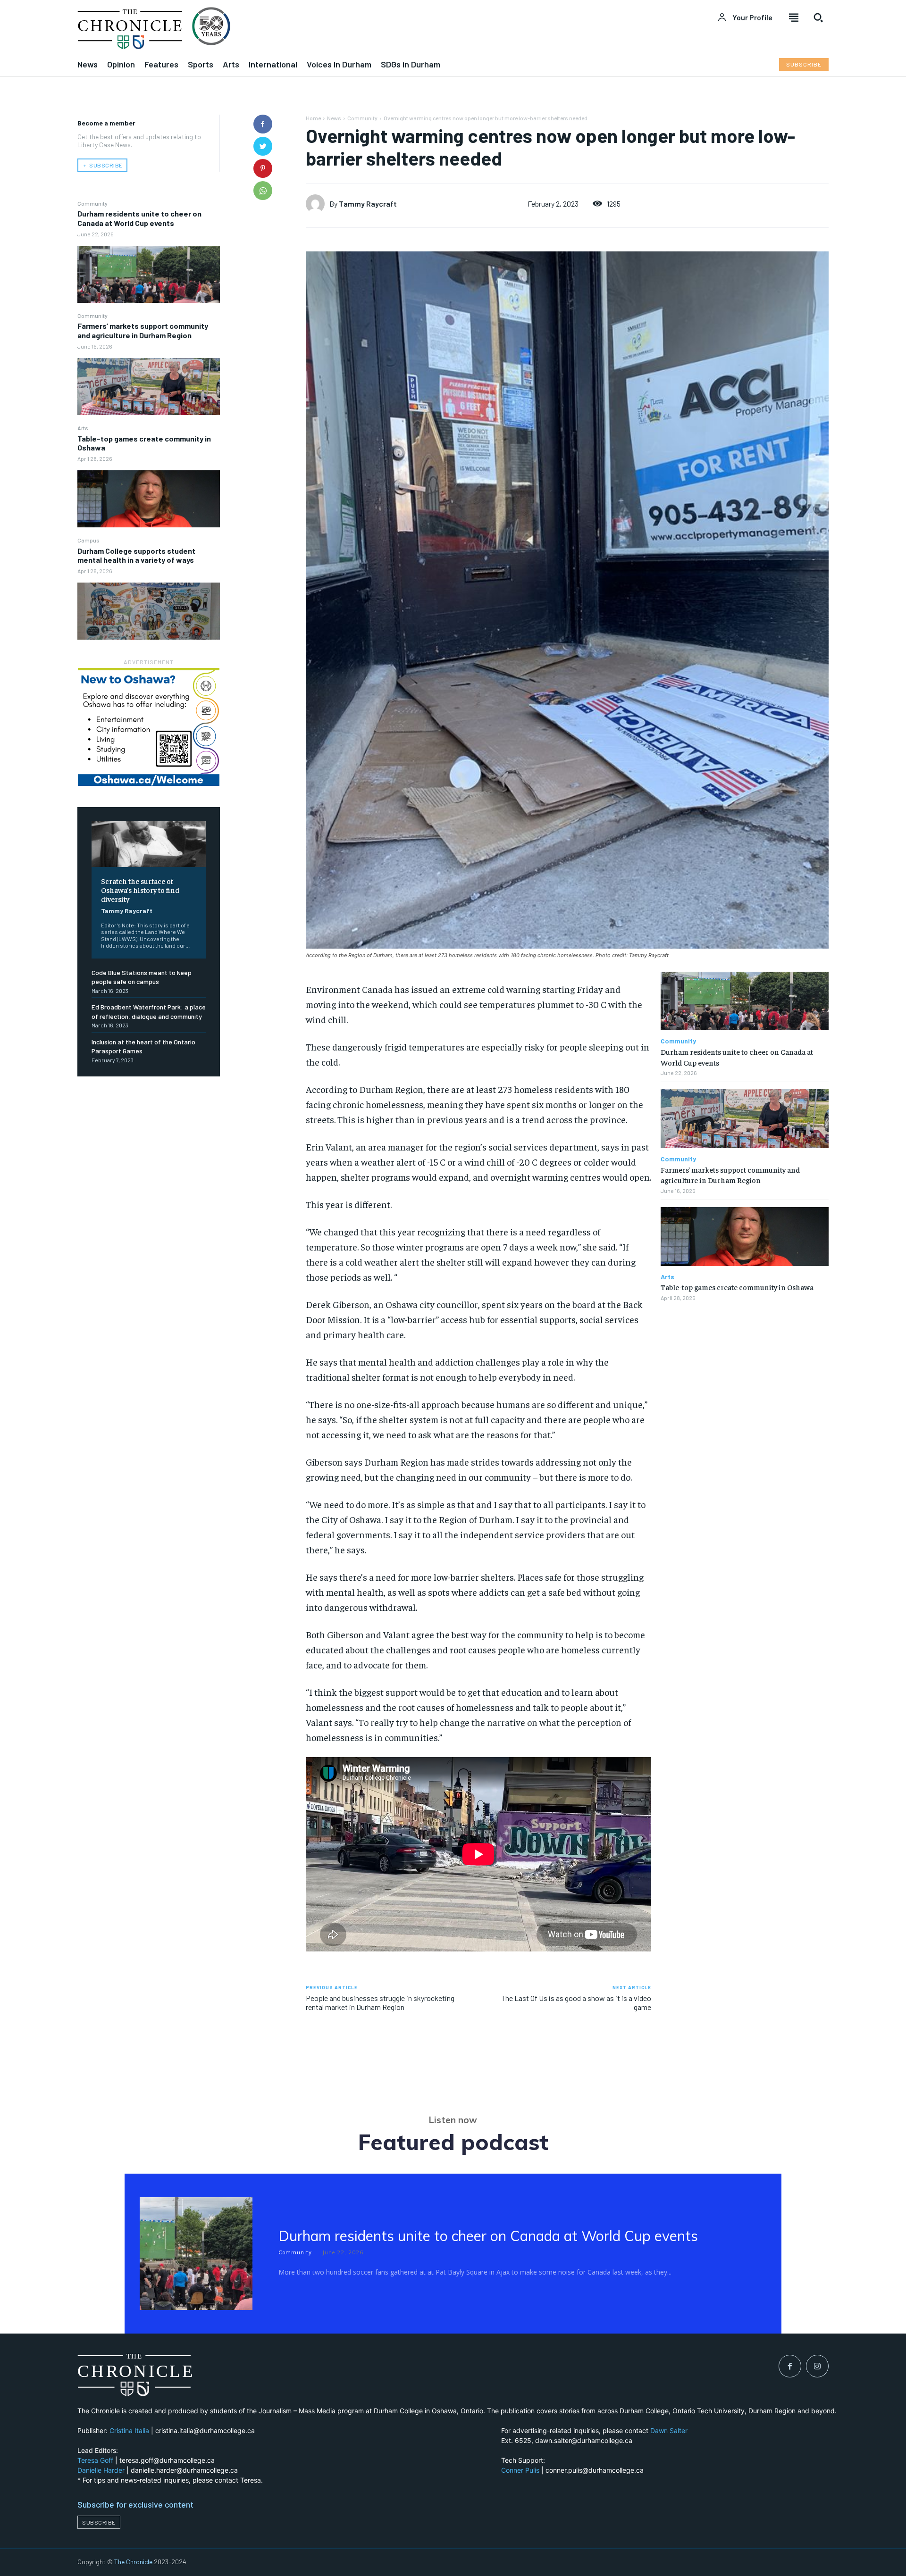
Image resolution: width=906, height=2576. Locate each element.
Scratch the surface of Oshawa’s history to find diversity (140, 890)
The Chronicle (133, 2562)
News (334, 118)
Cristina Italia (129, 2430)
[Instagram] (817, 2366)
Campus (88, 540)
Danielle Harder (101, 2470)
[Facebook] (263, 124)
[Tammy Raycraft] (318, 204)
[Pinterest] (263, 168)
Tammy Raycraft (127, 911)
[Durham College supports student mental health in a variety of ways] (149, 611)
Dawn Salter (669, 2430)
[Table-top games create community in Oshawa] (149, 499)
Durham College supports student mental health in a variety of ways (136, 555)
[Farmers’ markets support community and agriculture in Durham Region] (149, 387)
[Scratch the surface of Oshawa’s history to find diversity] (149, 844)
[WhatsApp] (263, 191)
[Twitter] (263, 146)
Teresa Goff (95, 2460)
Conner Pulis (520, 2470)
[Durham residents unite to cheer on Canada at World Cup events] (149, 274)
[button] (818, 17)
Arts (83, 428)
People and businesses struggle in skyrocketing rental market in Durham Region (380, 2002)
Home (313, 118)
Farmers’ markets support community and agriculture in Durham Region (143, 330)
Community (92, 203)
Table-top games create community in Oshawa (144, 443)
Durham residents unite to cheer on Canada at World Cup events (139, 218)
